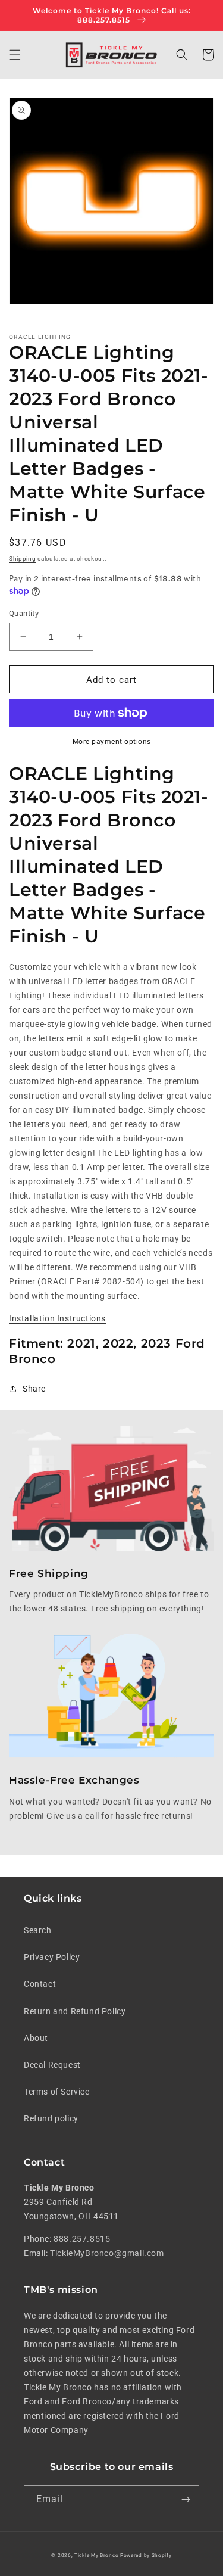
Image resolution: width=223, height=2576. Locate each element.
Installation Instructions (57, 1318)
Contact (40, 1984)
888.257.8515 (82, 2239)
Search (38, 1930)
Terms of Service (57, 2092)
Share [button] (34, 1389)
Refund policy (51, 2118)
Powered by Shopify (146, 2555)
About (36, 2038)
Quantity (24, 613)
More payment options (112, 742)
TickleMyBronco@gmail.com (107, 2253)
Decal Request (52, 2065)
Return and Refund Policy (75, 2011)
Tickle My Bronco (96, 2555)
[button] (15, 55)
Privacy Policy (52, 1957)
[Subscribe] (186, 2499)
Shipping (23, 559)
